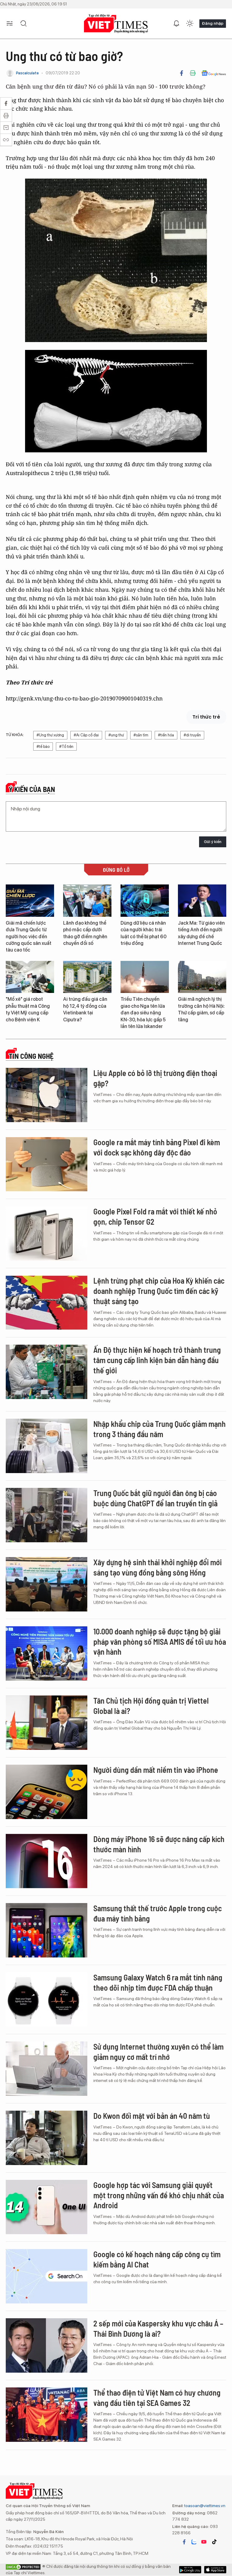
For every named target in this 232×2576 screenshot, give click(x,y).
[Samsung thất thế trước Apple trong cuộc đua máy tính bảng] (47, 1930)
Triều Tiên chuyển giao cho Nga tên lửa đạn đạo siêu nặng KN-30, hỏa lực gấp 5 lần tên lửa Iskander (143, 1013)
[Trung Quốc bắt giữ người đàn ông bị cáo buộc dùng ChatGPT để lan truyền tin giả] (47, 1515)
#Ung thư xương (50, 735)
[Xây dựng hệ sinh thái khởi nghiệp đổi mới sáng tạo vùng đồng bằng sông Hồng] (47, 1584)
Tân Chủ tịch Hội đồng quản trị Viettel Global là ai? (151, 1706)
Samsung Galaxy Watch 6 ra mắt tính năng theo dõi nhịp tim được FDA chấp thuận (158, 1982)
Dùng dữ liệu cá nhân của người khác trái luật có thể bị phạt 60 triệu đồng (143, 933)
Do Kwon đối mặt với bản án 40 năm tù (152, 2116)
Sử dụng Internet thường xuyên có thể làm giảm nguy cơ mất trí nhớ (158, 2052)
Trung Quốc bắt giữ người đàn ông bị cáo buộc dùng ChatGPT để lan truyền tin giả (155, 1498)
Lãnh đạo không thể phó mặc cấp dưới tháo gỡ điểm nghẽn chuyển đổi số (85, 933)
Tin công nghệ (31, 1056)
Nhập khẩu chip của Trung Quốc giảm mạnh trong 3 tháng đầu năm (159, 1429)
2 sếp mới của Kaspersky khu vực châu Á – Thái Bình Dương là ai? (158, 2328)
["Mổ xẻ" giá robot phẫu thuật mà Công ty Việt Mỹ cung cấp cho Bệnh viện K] (30, 977)
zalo (194, 2542)
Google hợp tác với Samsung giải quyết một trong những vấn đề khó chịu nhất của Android (159, 2195)
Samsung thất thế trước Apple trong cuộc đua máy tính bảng (158, 1913)
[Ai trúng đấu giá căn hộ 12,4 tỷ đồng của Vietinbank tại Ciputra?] (87, 977)
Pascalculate (27, 73)
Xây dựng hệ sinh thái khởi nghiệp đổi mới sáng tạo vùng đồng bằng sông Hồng (158, 1567)
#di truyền (192, 735)
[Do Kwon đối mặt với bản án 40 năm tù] (47, 2138)
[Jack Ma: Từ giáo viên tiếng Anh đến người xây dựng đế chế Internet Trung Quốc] (202, 901)
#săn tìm (141, 735)
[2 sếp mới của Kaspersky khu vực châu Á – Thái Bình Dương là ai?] (47, 2345)
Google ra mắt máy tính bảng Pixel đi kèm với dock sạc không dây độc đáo (157, 1147)
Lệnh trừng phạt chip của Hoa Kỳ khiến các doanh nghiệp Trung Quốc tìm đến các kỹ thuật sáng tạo (159, 1291)
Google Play (215, 2570)
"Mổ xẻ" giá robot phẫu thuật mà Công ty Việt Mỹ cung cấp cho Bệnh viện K (28, 1009)
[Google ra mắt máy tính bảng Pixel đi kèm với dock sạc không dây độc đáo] (47, 1164)
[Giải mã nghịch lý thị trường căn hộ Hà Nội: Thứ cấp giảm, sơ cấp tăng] (202, 977)
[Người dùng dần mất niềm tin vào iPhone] (47, 1792)
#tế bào (43, 747)
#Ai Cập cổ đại (86, 735)
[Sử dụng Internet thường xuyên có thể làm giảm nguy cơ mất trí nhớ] (47, 2069)
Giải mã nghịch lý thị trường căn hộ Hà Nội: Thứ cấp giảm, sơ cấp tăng (201, 1009)
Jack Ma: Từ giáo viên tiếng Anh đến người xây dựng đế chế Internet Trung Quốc (201, 933)
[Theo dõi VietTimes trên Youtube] (204, 2542)
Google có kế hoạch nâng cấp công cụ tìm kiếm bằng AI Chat (157, 2259)
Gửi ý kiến (213, 842)
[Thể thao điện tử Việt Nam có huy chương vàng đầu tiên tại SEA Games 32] (47, 2415)
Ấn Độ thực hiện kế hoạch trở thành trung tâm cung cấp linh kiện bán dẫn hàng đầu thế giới (157, 1360)
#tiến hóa (166, 735)
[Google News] (214, 73)
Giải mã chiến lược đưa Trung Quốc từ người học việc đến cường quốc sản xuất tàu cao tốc (29, 937)
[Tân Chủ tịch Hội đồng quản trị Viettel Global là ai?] (47, 1723)
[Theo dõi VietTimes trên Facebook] (184, 2542)
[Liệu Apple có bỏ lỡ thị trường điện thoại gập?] (47, 1095)
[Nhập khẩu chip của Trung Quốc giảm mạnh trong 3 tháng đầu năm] (47, 1446)
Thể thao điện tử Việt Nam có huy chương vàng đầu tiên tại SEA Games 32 (157, 2398)
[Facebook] (182, 73)
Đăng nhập (213, 23)
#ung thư (116, 735)
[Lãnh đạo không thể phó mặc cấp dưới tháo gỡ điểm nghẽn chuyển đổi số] (87, 901)
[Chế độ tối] (190, 24)
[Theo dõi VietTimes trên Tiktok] (214, 2542)
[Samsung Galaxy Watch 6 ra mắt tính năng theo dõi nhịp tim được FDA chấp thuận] (47, 1999)
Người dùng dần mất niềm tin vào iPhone (156, 1770)
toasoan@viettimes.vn (204, 2506)
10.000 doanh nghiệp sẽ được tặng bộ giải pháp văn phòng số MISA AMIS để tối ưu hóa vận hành (160, 1642)
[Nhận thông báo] (176, 24)
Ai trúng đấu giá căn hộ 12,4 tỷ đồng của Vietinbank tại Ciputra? (85, 1009)
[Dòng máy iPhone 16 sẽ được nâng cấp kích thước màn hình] (47, 1861)
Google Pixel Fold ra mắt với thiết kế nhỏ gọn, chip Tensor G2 (155, 1216)
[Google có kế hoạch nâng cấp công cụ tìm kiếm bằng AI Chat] (47, 2276)
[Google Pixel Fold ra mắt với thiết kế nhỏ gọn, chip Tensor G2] (47, 1233)
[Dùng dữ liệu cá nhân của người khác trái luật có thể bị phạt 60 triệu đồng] (145, 901)
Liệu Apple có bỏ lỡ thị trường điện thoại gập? (155, 1078)
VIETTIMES (116, 24)
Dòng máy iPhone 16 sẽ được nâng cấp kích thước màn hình (159, 1844)
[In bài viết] (193, 73)
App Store (190, 2570)
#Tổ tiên (66, 747)
